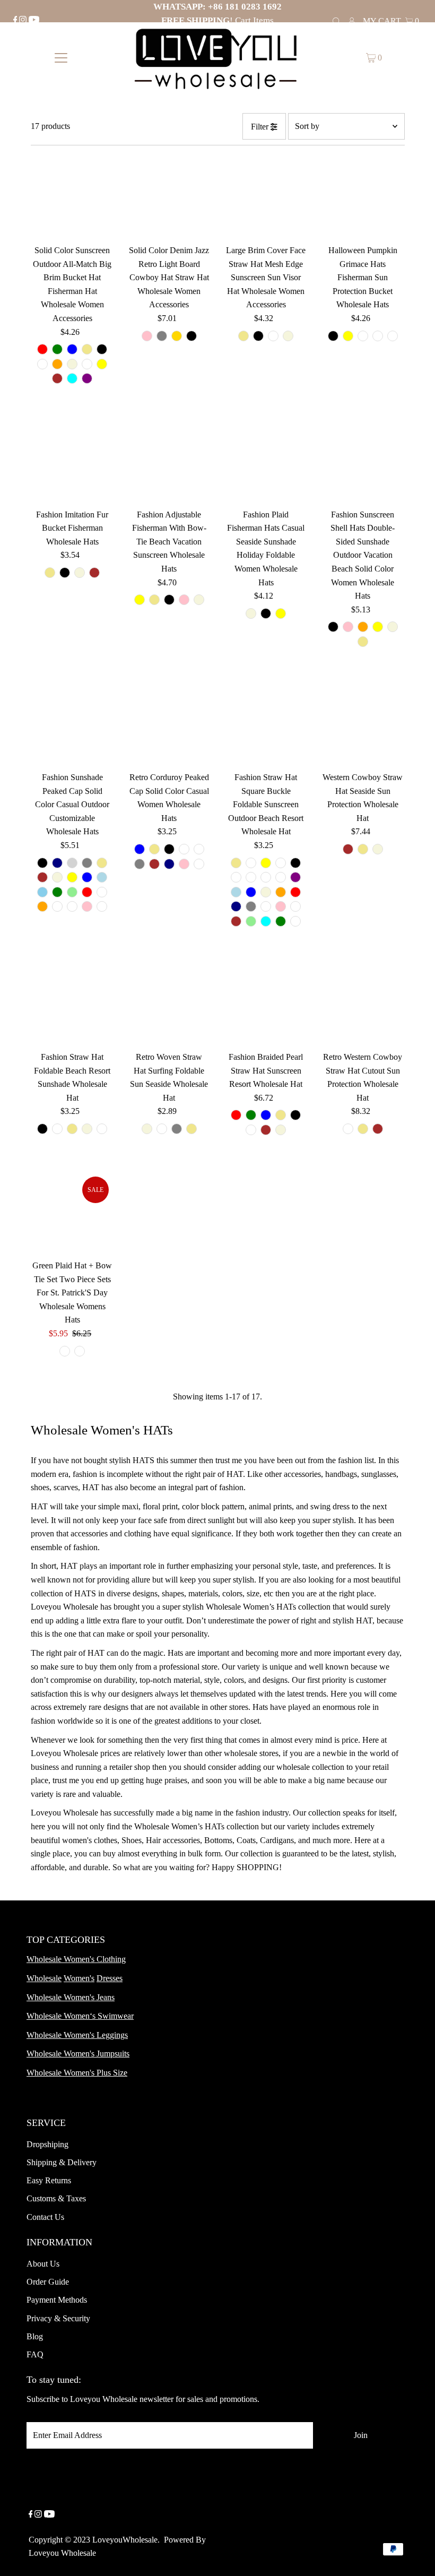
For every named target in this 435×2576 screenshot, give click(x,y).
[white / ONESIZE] (42, 364)
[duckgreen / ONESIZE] (199, 864)
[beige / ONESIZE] (72, 364)
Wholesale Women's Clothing (76, 1959)
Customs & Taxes (56, 2198)
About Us (43, 2264)
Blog (35, 2336)
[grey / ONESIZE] (162, 336)
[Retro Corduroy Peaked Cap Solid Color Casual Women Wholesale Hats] (169, 724)
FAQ (35, 2354)
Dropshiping (47, 2144)
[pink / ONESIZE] (147, 336)
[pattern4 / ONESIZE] (295, 906)
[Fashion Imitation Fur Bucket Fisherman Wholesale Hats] (73, 462)
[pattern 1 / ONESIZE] (102, 1129)
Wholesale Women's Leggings (77, 2035)
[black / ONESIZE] (102, 349)
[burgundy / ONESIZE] (102, 892)
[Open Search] (336, 20)
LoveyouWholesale (125, 2540)
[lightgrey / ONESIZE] (72, 863)
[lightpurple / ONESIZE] (57, 906)
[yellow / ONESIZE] (102, 364)
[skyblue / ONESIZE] (42, 892)
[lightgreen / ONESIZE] (72, 892)
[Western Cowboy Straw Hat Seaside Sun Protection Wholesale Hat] (363, 724)
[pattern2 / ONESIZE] (378, 336)
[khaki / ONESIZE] (87, 349)
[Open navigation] (61, 58)
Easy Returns (49, 2180)
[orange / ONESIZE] (57, 364)
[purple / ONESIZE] (87, 378)
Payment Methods (57, 2300)
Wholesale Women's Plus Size (77, 2073)
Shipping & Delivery (62, 2162)
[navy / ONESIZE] (57, 863)
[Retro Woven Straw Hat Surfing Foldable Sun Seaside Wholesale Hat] (169, 1005)
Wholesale (44, 1978)
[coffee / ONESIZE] (251, 863)
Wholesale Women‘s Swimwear (80, 2016)
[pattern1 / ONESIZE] (363, 336)
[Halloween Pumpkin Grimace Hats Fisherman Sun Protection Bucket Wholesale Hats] (363, 198)
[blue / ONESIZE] (72, 349)
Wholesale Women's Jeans (71, 1997)
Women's (79, 1978)
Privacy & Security (58, 2318)
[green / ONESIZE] (57, 349)
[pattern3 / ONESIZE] (393, 336)
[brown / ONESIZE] (57, 378)
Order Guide (48, 2282)
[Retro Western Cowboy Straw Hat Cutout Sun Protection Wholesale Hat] (363, 1005)
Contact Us (45, 2217)
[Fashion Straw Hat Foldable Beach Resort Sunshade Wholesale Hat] (73, 1005)
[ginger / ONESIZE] (236, 877)
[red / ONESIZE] (42, 349)
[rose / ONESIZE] (72, 906)
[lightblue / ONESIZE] (102, 877)
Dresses (110, 1978)
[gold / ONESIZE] (177, 336)
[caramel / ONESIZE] (87, 364)
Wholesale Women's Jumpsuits (78, 2054)
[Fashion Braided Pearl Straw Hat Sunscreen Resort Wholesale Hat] (266, 1005)
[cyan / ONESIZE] (72, 378)
